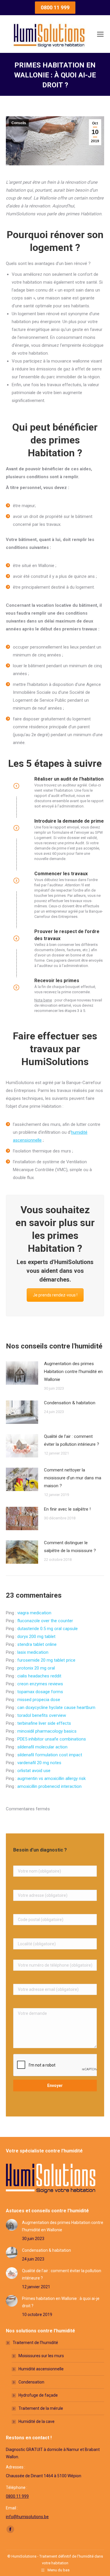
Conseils (19, 123)
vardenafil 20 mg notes (39, 1763)
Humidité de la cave (37, 2421)
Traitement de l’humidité (35, 2343)
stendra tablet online (37, 1644)
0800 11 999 (17, 2496)
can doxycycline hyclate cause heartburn (56, 1707)
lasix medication (33, 1652)
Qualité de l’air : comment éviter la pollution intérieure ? (72, 1440)
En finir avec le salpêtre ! (67, 1509)
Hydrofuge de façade (38, 2395)
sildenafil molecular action (42, 1747)
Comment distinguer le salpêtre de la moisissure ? (70, 1547)
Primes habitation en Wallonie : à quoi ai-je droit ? (61, 2302)
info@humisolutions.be (27, 2517)
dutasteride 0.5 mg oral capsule (48, 1629)
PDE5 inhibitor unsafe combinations (52, 1739)
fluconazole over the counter (45, 1621)
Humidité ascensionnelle (41, 2369)
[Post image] (22, 1373)
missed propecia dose (39, 1700)
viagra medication (34, 1613)
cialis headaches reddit (39, 1676)
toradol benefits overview (42, 1715)
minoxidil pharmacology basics (47, 1731)
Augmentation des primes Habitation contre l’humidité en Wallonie (73, 1372)
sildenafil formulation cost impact (50, 1755)
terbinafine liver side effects (44, 1723)
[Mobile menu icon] (100, 34)
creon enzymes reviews (40, 1684)
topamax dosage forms (40, 1692)
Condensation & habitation (70, 1403)
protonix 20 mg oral (36, 1668)
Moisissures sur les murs (41, 2356)
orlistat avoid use (34, 1771)
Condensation (31, 2382)
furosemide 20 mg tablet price (46, 1660)
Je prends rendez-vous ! (55, 1295)
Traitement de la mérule (41, 2408)
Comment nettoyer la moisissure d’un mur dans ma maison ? (73, 1478)
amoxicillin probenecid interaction (49, 1786)
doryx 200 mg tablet (36, 1637)
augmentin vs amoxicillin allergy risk (51, 1778)
